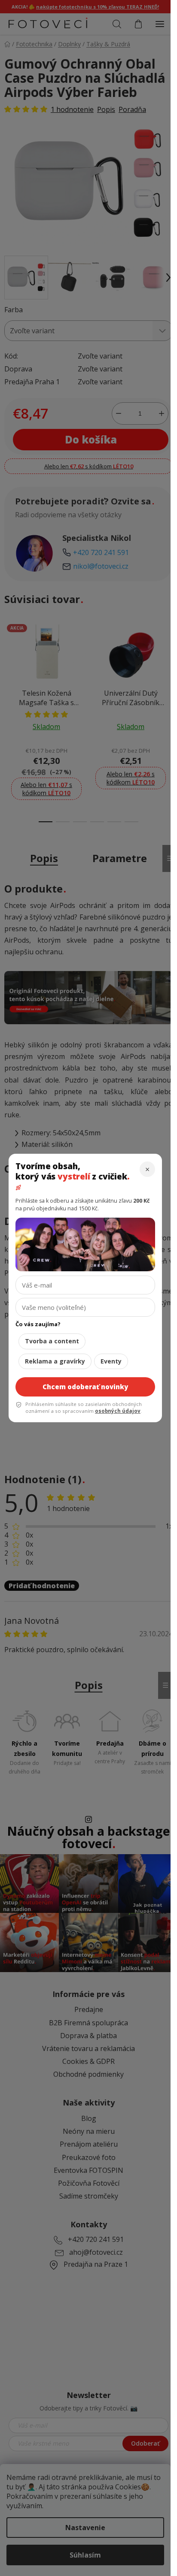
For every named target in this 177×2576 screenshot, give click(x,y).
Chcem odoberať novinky (85, 1387)
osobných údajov (118, 1411)
